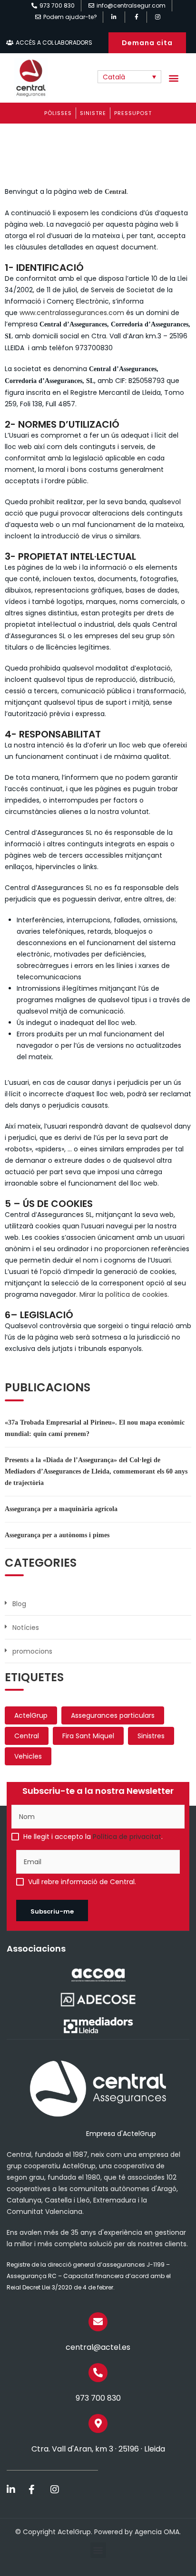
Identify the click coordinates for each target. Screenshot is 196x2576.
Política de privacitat (127, 1837)
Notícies (26, 1628)
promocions (32, 1651)
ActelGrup (31, 1715)
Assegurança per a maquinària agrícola (61, 1509)
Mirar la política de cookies (123, 1294)
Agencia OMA (157, 2532)
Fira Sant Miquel (88, 1736)
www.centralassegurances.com (72, 313)
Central (27, 1736)
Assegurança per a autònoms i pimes (57, 1535)
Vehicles (28, 1756)
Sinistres (151, 1736)
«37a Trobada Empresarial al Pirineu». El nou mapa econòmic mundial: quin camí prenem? (95, 1428)
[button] (174, 78)
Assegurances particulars (113, 1715)
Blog (19, 1604)
